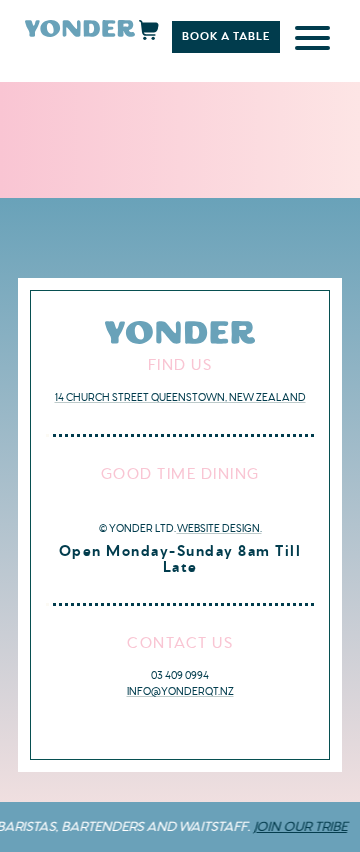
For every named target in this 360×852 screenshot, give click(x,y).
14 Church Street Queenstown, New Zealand (180, 397)
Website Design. (219, 528)
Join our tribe (296, 827)
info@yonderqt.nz (180, 691)
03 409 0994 (180, 675)
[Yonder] (80, 32)
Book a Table (226, 36)
